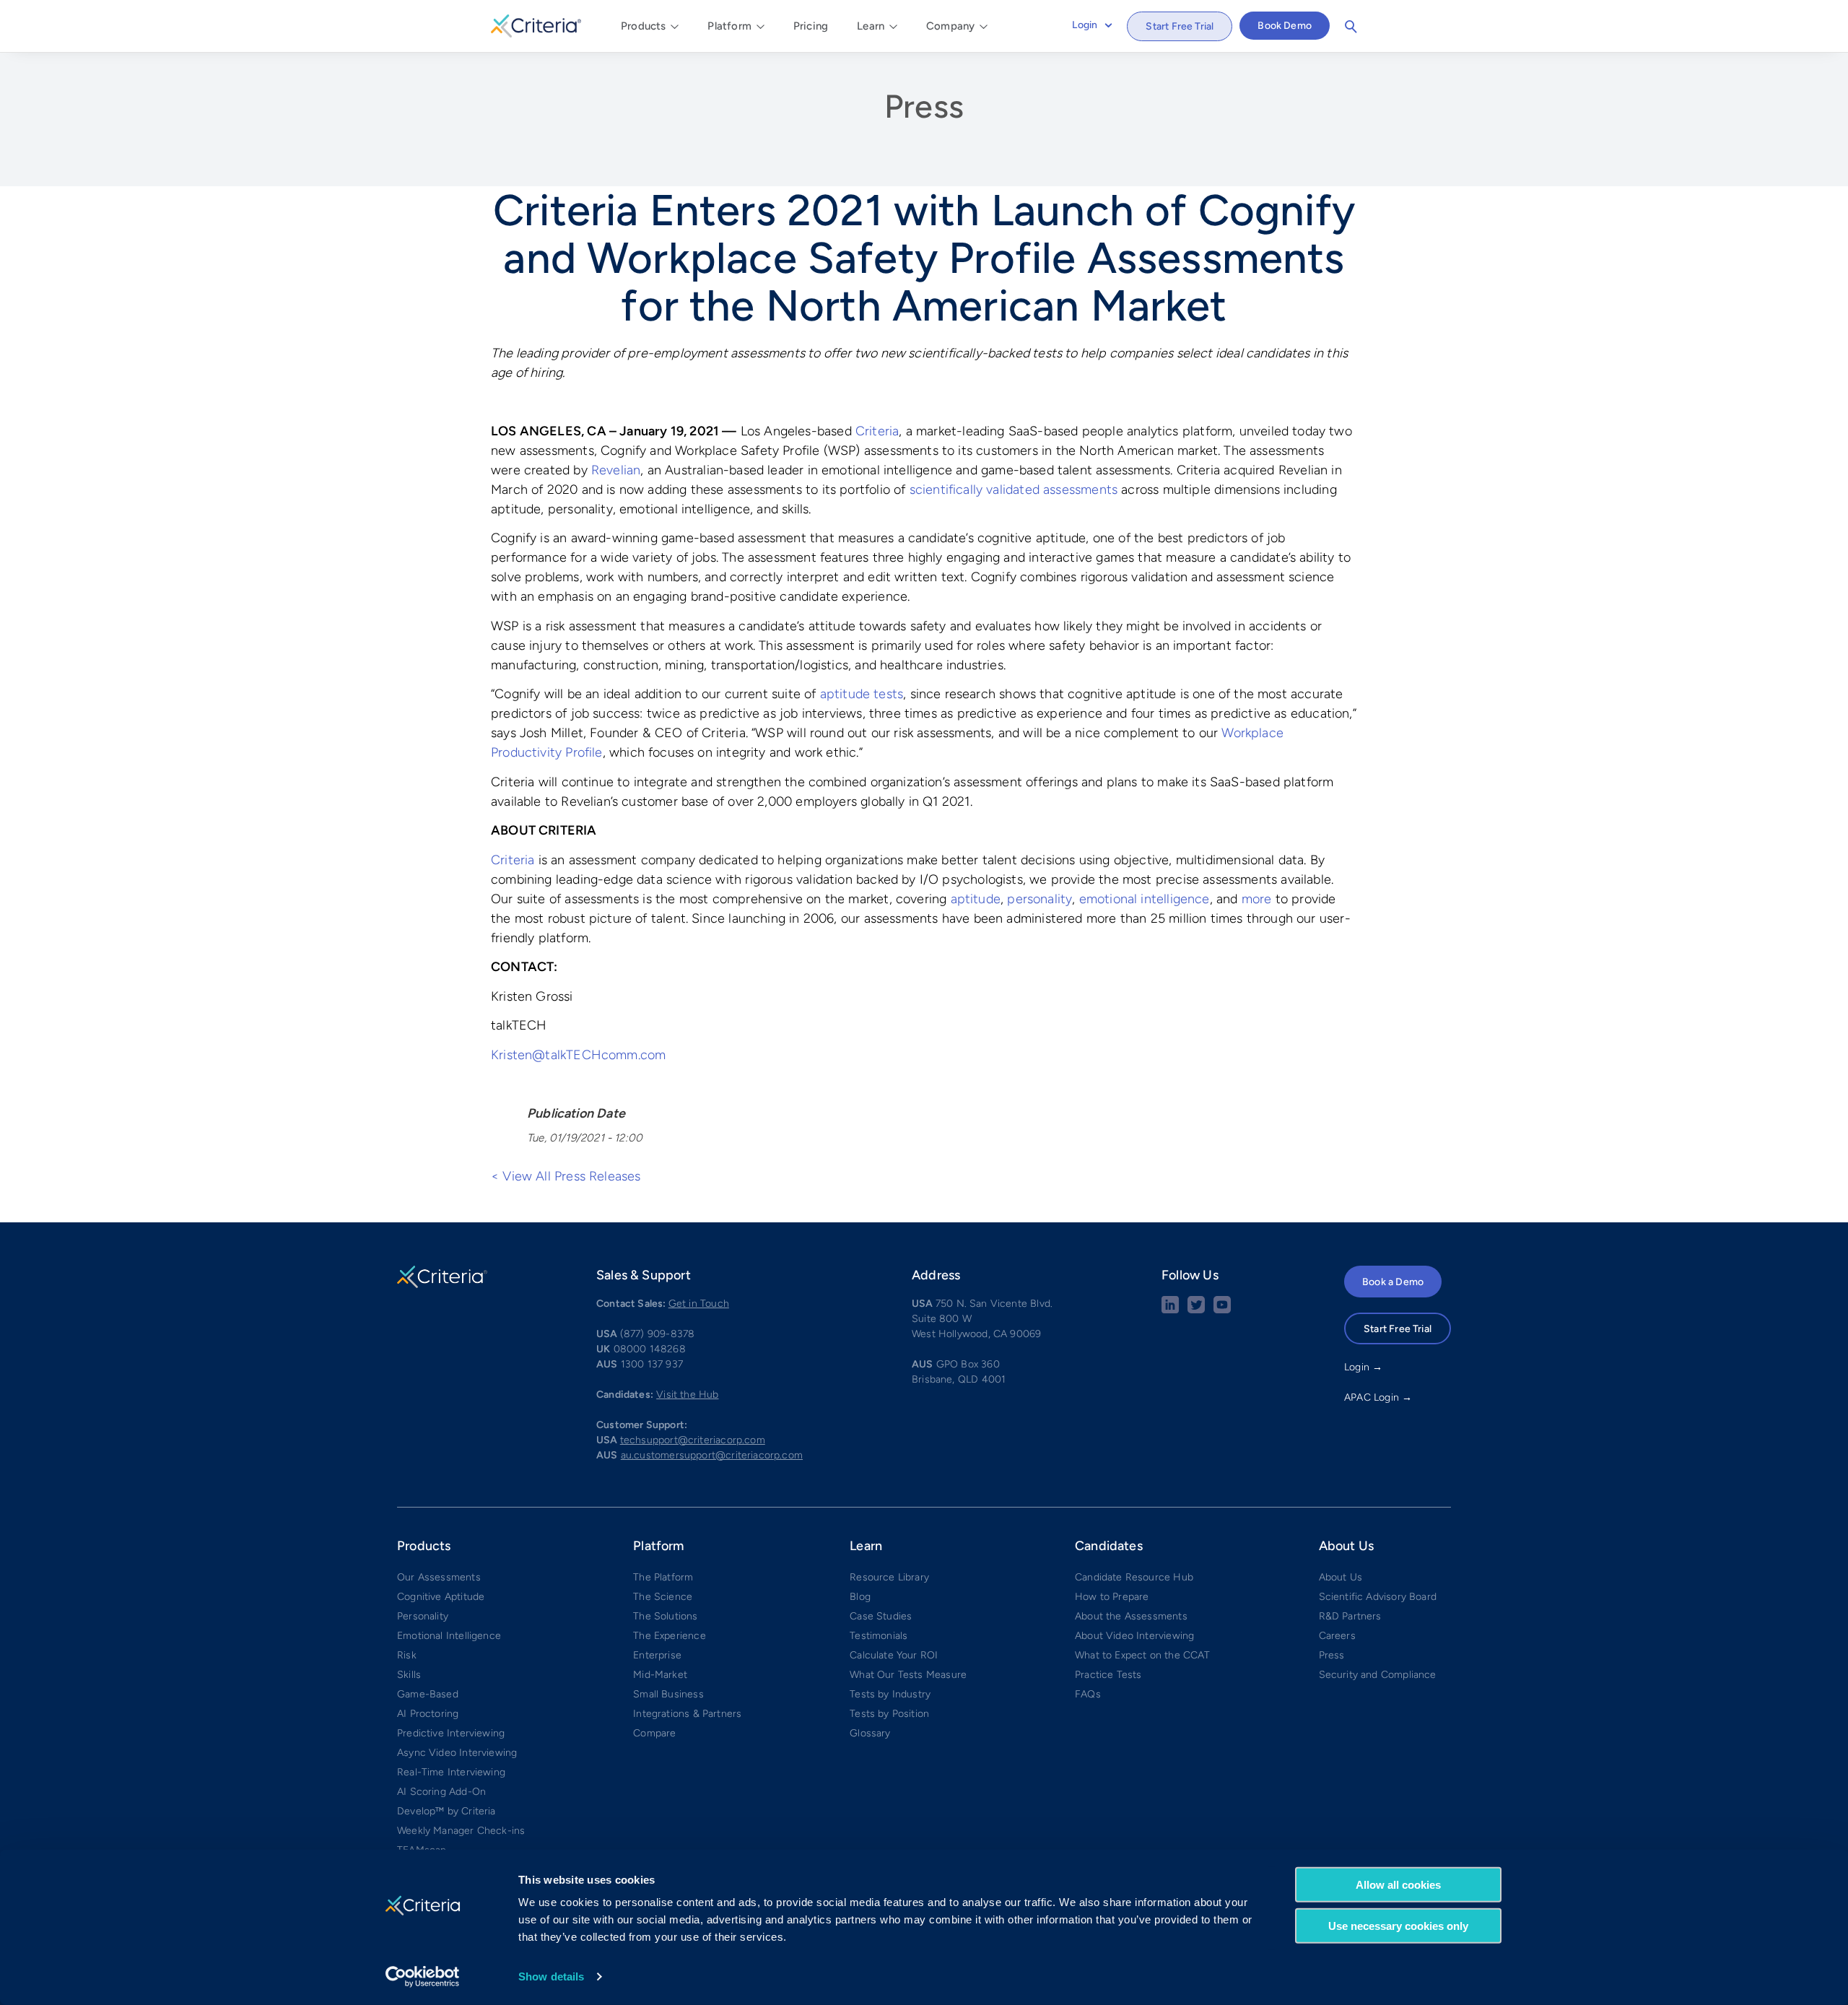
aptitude (976, 899)
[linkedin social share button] (1170, 1310)
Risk (407, 1655)
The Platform (663, 1577)
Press (924, 106)
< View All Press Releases (566, 1176)
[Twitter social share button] (1196, 1310)
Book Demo (1285, 26)
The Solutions (665, 1616)
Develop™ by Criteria (446, 1811)
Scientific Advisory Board (1378, 1597)
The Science (663, 1597)
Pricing (811, 26)
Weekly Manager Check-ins (461, 1831)
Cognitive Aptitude (441, 1597)
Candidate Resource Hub (1134, 1577)
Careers (1337, 1636)
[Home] (536, 24)
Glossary (870, 1733)
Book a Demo (1393, 1282)
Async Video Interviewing (457, 1753)
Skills (409, 1675)
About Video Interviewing (1134, 1636)
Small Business (668, 1694)
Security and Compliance (1378, 1675)
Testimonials (879, 1636)
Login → (1363, 1367)
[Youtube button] (1222, 1310)
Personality (423, 1616)
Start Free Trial (1180, 26)
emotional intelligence (1145, 899)
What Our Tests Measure (908, 1675)
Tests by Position (889, 1714)
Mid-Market (660, 1675)
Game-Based (428, 1694)
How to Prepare (1112, 1597)
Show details (551, 1976)
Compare (654, 1733)
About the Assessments (1131, 1616)
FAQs (1088, 1694)
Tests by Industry (890, 1694)
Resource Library (889, 1577)
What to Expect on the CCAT (1143, 1655)
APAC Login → (1378, 1397)
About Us (1341, 1577)
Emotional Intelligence (449, 1636)
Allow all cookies (1398, 1885)
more (1257, 899)
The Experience (670, 1636)
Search (1351, 27)
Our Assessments (439, 1577)
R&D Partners (1350, 1616)
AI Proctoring (428, 1714)
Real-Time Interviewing (451, 1772)
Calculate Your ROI (894, 1655)
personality (1039, 899)
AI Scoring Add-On (441, 1792)
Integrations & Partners (687, 1714)
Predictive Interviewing (451, 1733)
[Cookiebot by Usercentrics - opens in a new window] (423, 1977)
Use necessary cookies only (1398, 1925)
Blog (860, 1597)
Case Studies (881, 1616)
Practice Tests (1108, 1675)
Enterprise (657, 1655)
